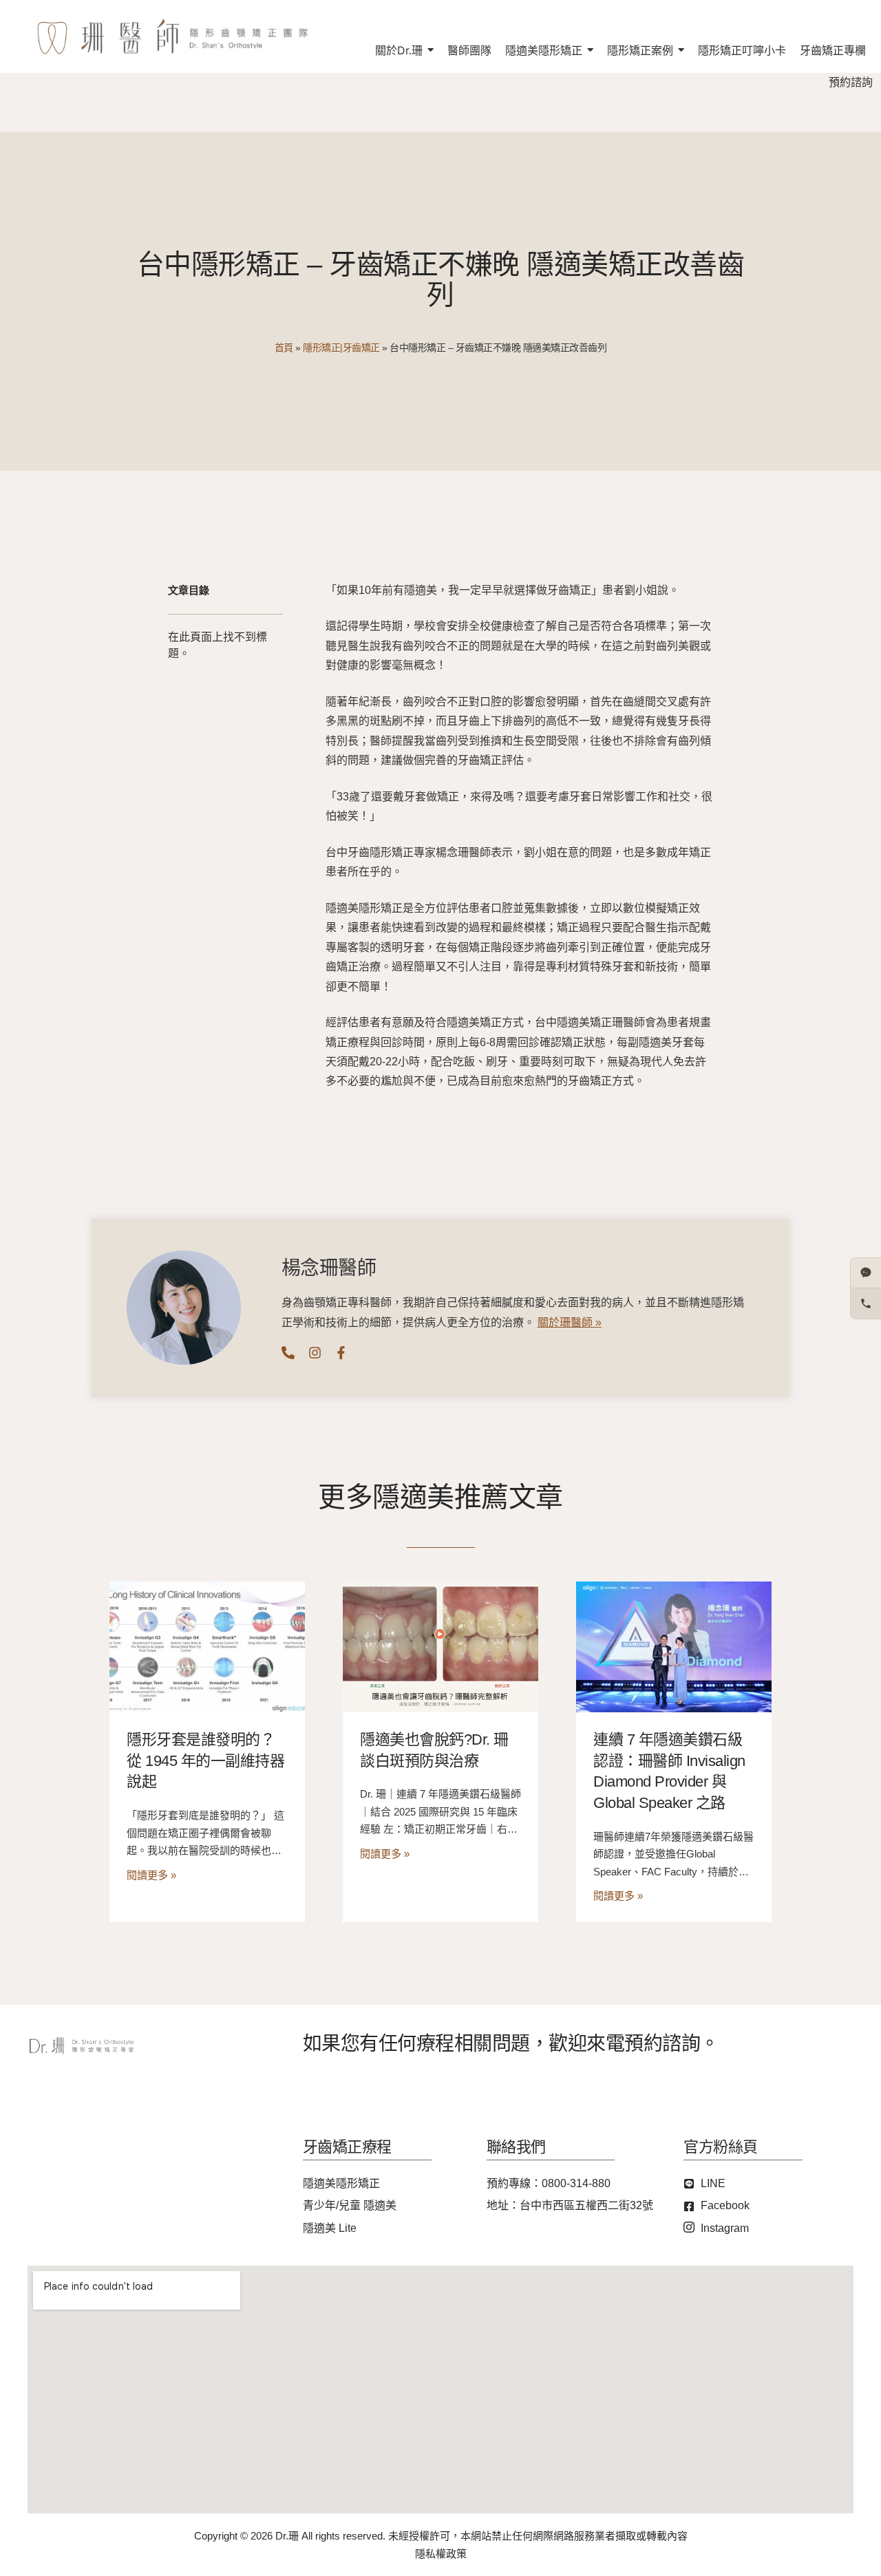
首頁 (284, 348)
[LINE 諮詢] (866, 1273)
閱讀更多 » (151, 1875)
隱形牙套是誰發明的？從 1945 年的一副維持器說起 (205, 1761)
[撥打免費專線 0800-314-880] (866, 1303)
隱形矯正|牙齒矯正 (341, 348)
